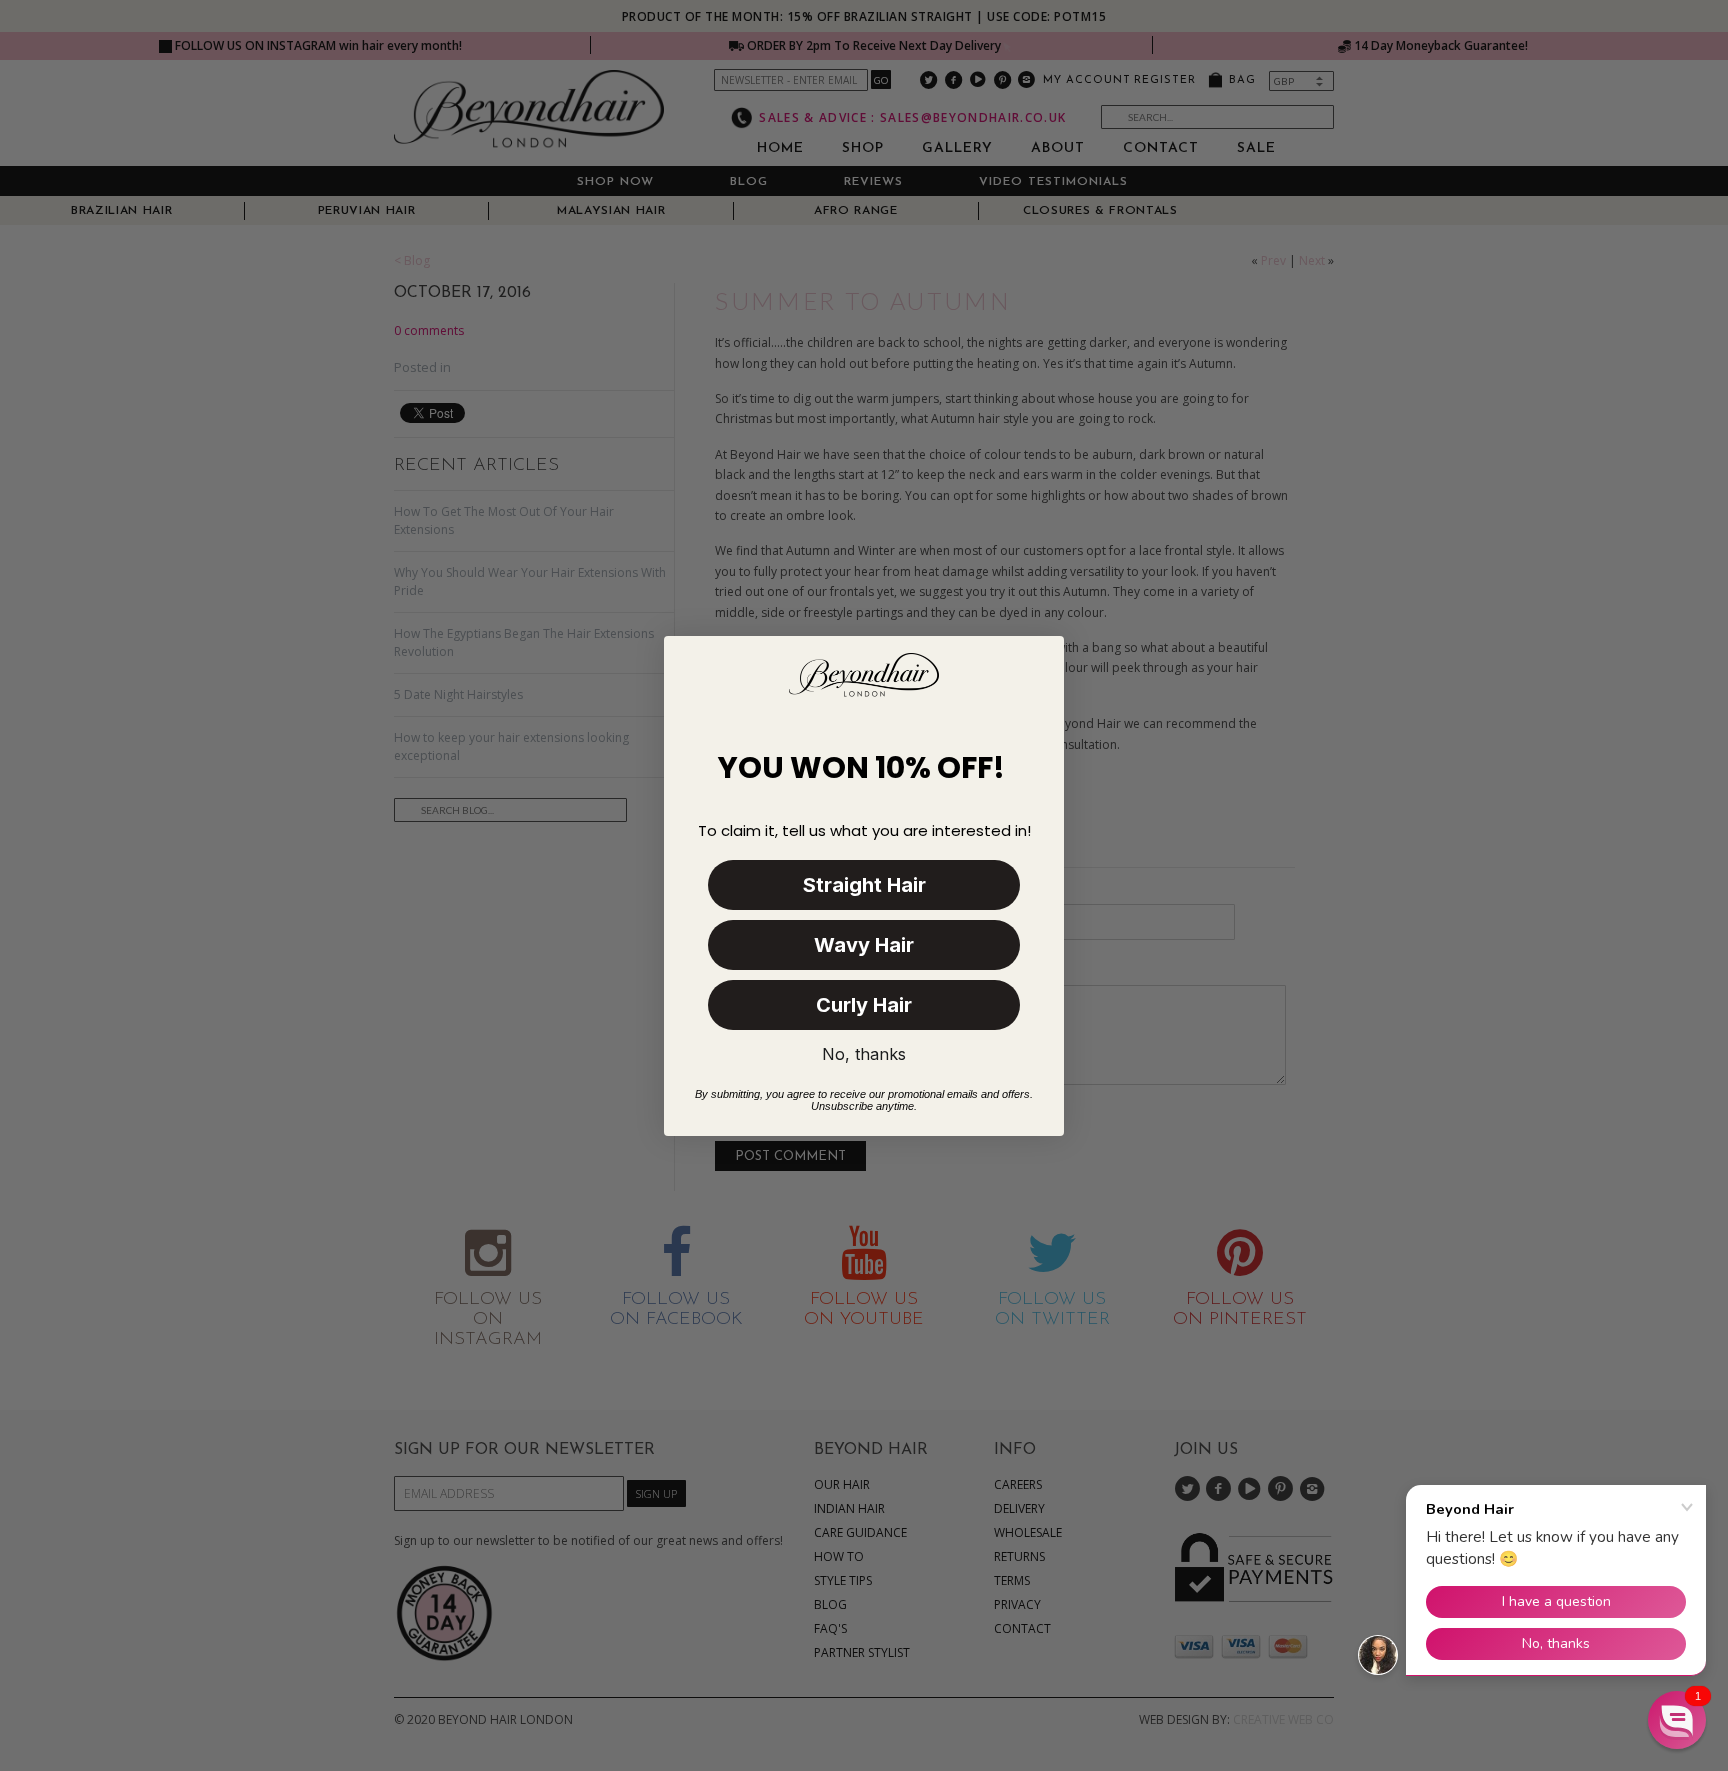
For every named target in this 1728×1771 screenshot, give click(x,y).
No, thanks (864, 1054)
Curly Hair (864, 1005)
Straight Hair (864, 885)
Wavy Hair (864, 945)
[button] (1677, 1720)
